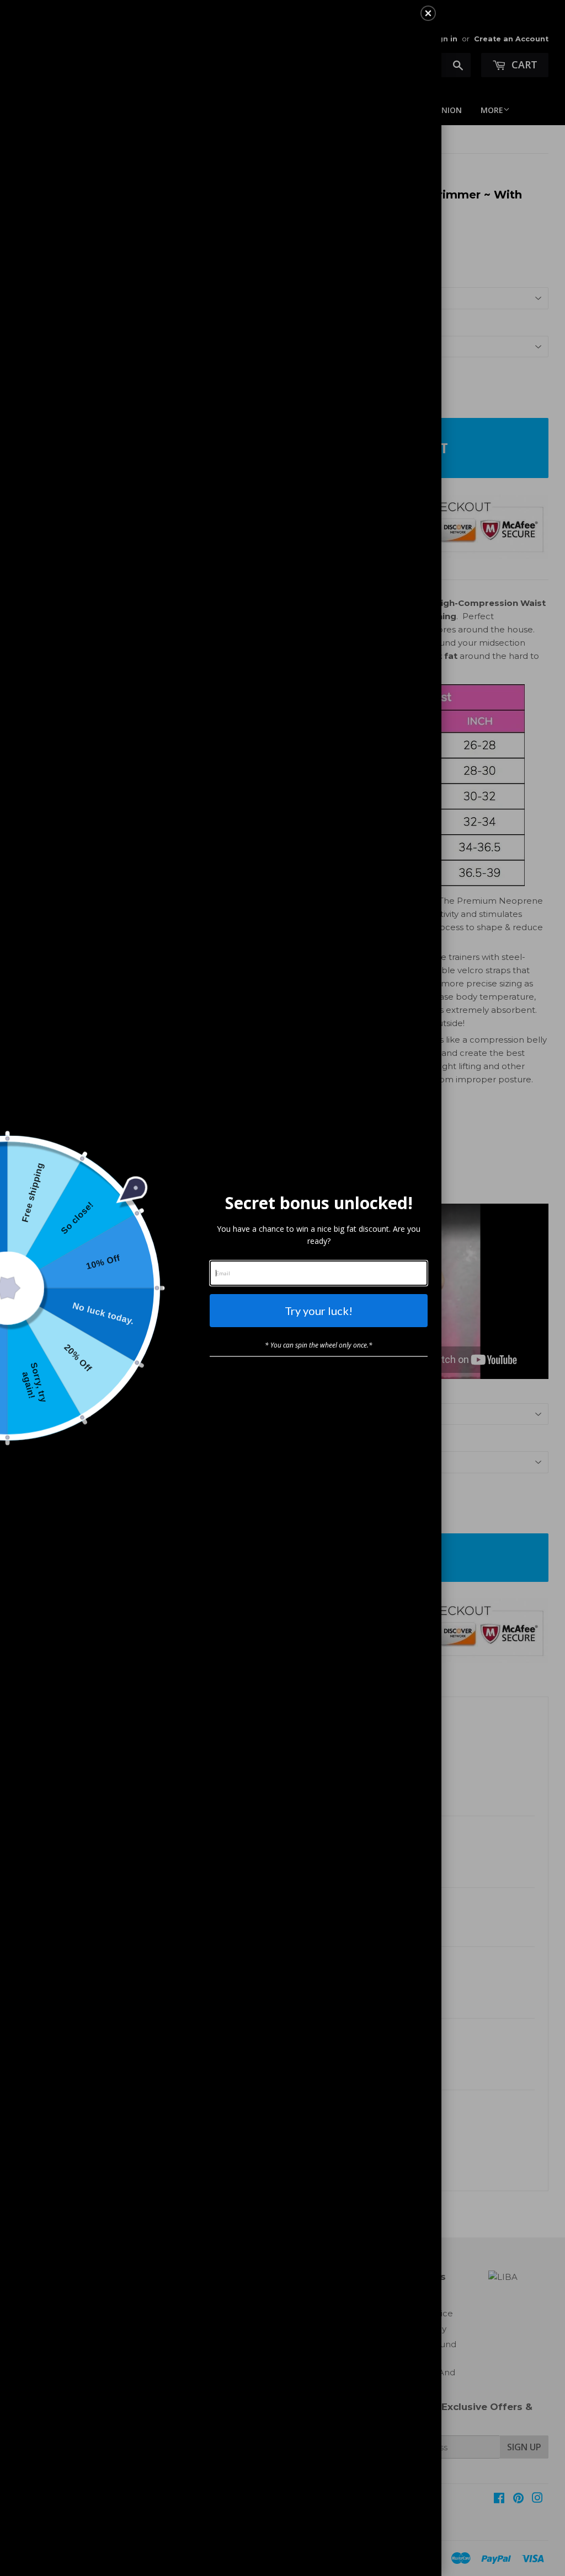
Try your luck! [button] (319, 1311)
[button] (428, 13)
